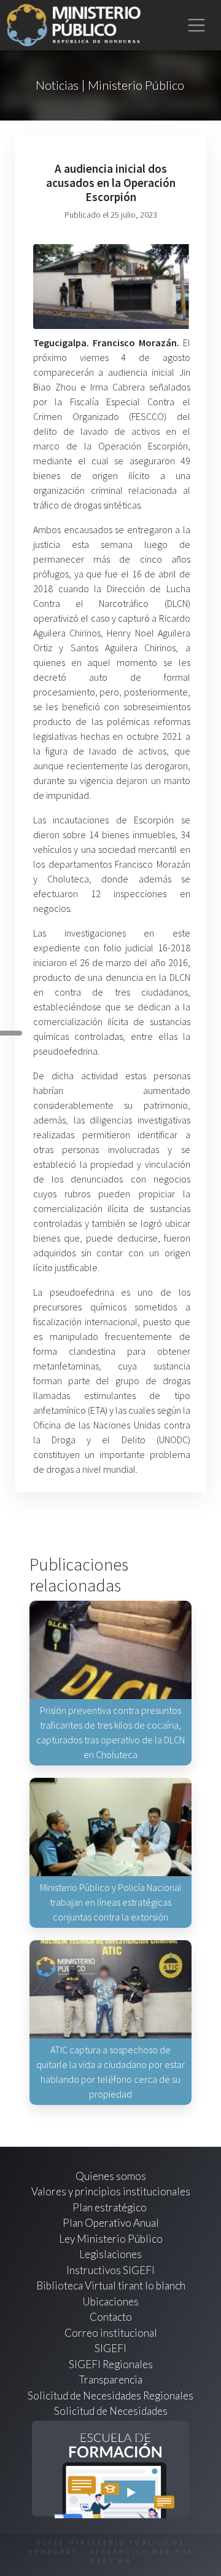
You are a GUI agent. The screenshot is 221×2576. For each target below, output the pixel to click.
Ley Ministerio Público (111, 2239)
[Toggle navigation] (197, 26)
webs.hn (111, 2561)
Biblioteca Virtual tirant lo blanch (111, 2285)
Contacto (111, 2317)
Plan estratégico (110, 2207)
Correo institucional (111, 2333)
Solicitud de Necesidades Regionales (110, 2396)
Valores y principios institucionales (111, 2191)
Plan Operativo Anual (111, 2223)
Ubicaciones (110, 2301)
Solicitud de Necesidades (111, 2411)
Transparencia (111, 2380)
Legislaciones (110, 2254)
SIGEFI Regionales (111, 2364)
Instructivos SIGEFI (110, 2270)
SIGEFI (110, 2348)
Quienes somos (111, 2176)
